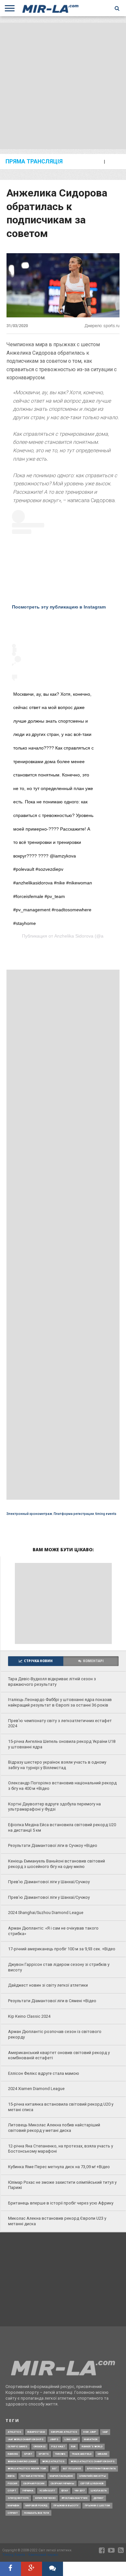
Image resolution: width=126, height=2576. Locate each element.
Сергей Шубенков (92, 2483)
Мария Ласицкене (61, 2476)
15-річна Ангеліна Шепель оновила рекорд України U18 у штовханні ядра (62, 1744)
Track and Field (82, 2454)
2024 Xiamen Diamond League (36, 2089)
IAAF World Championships (26, 2439)
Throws (60, 2454)
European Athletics (64, 2432)
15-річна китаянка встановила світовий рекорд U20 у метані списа (61, 2107)
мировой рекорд (36, 2505)
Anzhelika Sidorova (74, 936)
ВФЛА (11, 2476)
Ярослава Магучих (75, 2498)
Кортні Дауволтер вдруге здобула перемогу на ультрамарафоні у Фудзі (54, 1807)
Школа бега (99, 2491)
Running (13, 2454)
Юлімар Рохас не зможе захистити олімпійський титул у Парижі (62, 2185)
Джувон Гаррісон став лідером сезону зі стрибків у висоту (59, 1967)
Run (73, 2446)
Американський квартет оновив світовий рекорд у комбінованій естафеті (59, 2055)
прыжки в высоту (66, 2505)
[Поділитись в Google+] (31, 2569)
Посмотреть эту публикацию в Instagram (59, 607)
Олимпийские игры (93, 2476)
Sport (28, 2454)
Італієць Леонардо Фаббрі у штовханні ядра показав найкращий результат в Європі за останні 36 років (60, 1702)
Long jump (71, 2439)
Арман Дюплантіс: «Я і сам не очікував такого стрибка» (53, 1931)
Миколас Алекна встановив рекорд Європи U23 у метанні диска (57, 2221)
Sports (44, 2454)
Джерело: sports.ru (102, 326)
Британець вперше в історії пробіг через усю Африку (61, 2203)
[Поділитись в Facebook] (10, 2569)
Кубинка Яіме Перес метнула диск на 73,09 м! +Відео (59, 2167)
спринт (13, 2513)
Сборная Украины (63, 2483)
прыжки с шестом (97, 2505)
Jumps (54, 2439)
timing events (106, 1514)
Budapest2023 (36, 2432)
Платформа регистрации (74, 1514)
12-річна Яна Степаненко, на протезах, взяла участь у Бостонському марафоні (61, 2149)
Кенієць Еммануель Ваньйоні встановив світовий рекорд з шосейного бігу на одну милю (57, 1864)
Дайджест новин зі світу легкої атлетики (48, 1985)
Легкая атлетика (32, 2476)
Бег (55, 2469)
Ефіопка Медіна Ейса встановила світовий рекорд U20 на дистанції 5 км (62, 1827)
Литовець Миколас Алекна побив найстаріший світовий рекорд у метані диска (54, 2128)
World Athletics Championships (93, 2461)
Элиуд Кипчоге (18, 2498)
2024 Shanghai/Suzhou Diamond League (46, 1913)
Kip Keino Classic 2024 (29, 2016)
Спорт (12, 2491)
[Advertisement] (63, 86)
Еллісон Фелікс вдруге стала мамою (44, 2073)
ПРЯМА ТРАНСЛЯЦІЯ (34, 162)
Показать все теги (37, 2513)
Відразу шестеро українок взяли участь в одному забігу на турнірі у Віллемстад (57, 1765)
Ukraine (102, 2454)
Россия (12, 2483)
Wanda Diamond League (22, 2461)
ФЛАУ (65, 2491)
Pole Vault (58, 2446)
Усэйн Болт (47, 2491)
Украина (28, 2491)
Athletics (15, 2432)
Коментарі (93, 1661)
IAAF (105, 2432)
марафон (14, 2505)
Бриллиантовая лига (101, 2469)
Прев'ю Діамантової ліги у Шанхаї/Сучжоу (49, 1882)
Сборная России (34, 2483)
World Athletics (53, 2461)
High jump (90, 2432)
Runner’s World (92, 2446)
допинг (99, 2498)
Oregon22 (39, 2446)
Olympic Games (18, 2446)
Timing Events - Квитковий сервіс (30, 2555)
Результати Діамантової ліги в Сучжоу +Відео (53, 1845)
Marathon (91, 2439)
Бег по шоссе (72, 2469)
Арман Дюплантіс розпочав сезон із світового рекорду (55, 2034)
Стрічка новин (38, 1661)
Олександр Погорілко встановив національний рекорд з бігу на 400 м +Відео (62, 1786)
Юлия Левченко (45, 2498)
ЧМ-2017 (79, 2491)
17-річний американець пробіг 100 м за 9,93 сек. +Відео (62, 1949)
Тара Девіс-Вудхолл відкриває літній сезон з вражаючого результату (52, 1682)
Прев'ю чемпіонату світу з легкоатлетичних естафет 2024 (60, 1723)
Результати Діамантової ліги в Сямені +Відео (52, 2001)
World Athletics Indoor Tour (27, 2469)
